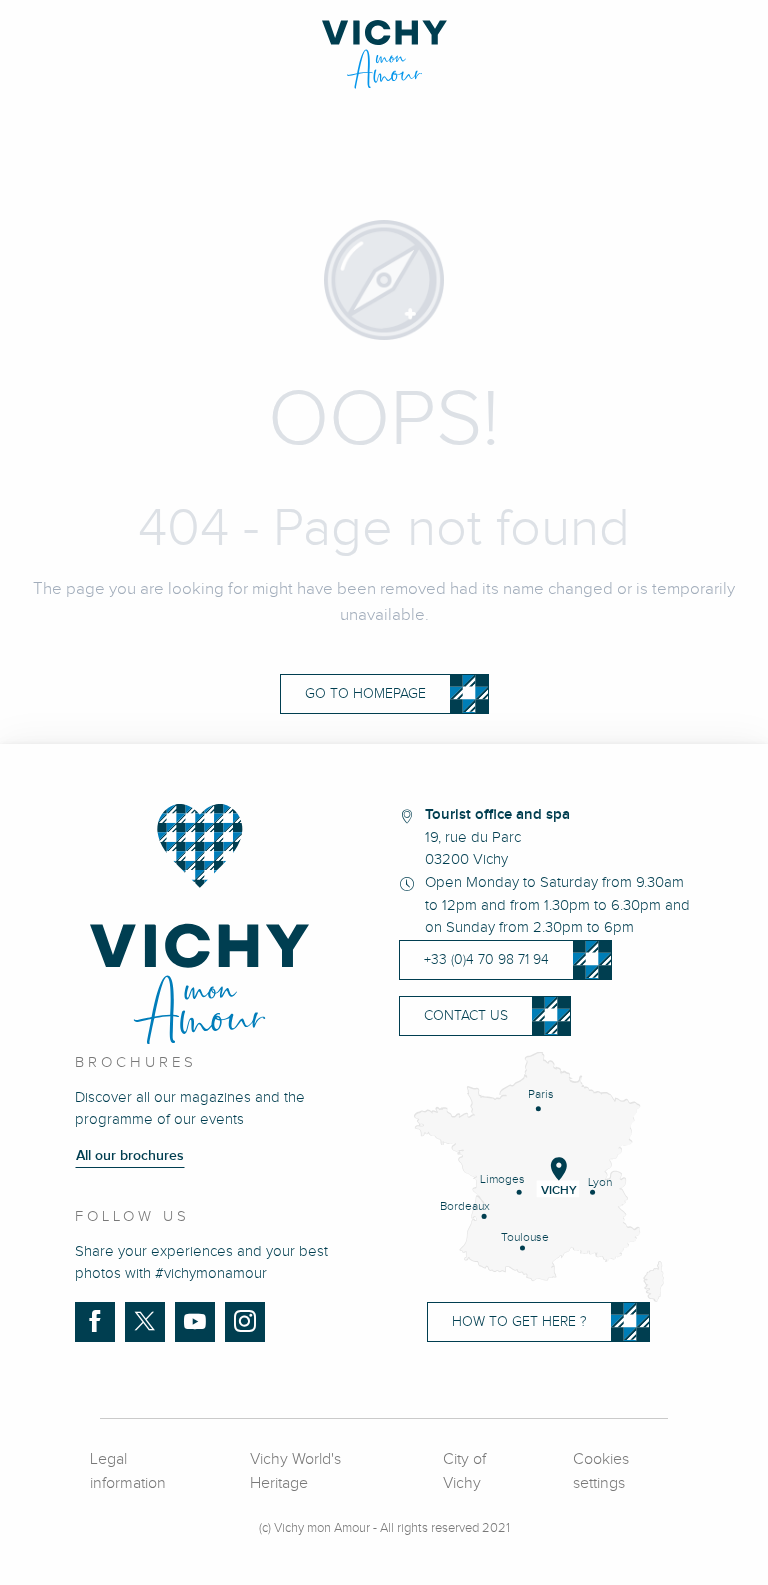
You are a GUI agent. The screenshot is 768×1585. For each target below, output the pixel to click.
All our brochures (130, 1156)
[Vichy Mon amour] (384, 54)
